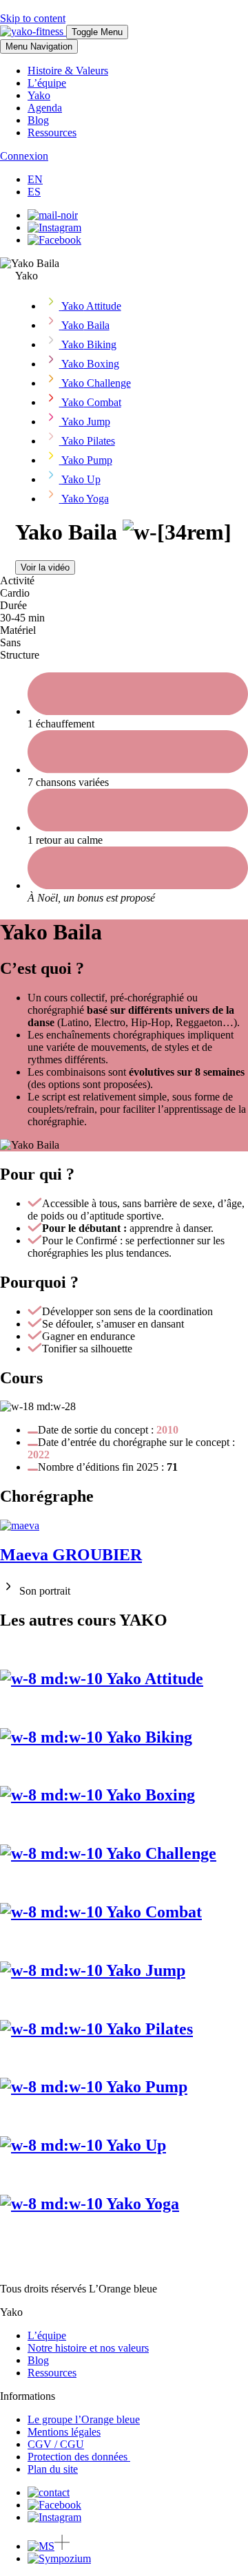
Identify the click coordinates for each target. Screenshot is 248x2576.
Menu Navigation (39, 46)
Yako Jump (144, 1970)
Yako (39, 95)
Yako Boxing (149, 1795)
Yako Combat (152, 1912)
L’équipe (47, 83)
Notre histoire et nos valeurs (88, 2348)
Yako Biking (147, 1737)
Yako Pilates (148, 2029)
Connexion (24, 156)
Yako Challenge (159, 1853)
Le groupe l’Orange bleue (84, 2419)
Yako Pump (145, 2087)
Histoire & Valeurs (68, 71)
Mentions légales (64, 2432)
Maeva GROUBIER (71, 1555)
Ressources (52, 132)
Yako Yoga (141, 2204)
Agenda (45, 108)
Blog (38, 120)
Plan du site (53, 2469)
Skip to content (33, 18)
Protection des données (79, 2457)
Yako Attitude (153, 1679)
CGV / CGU (56, 2444)
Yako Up (134, 2145)
